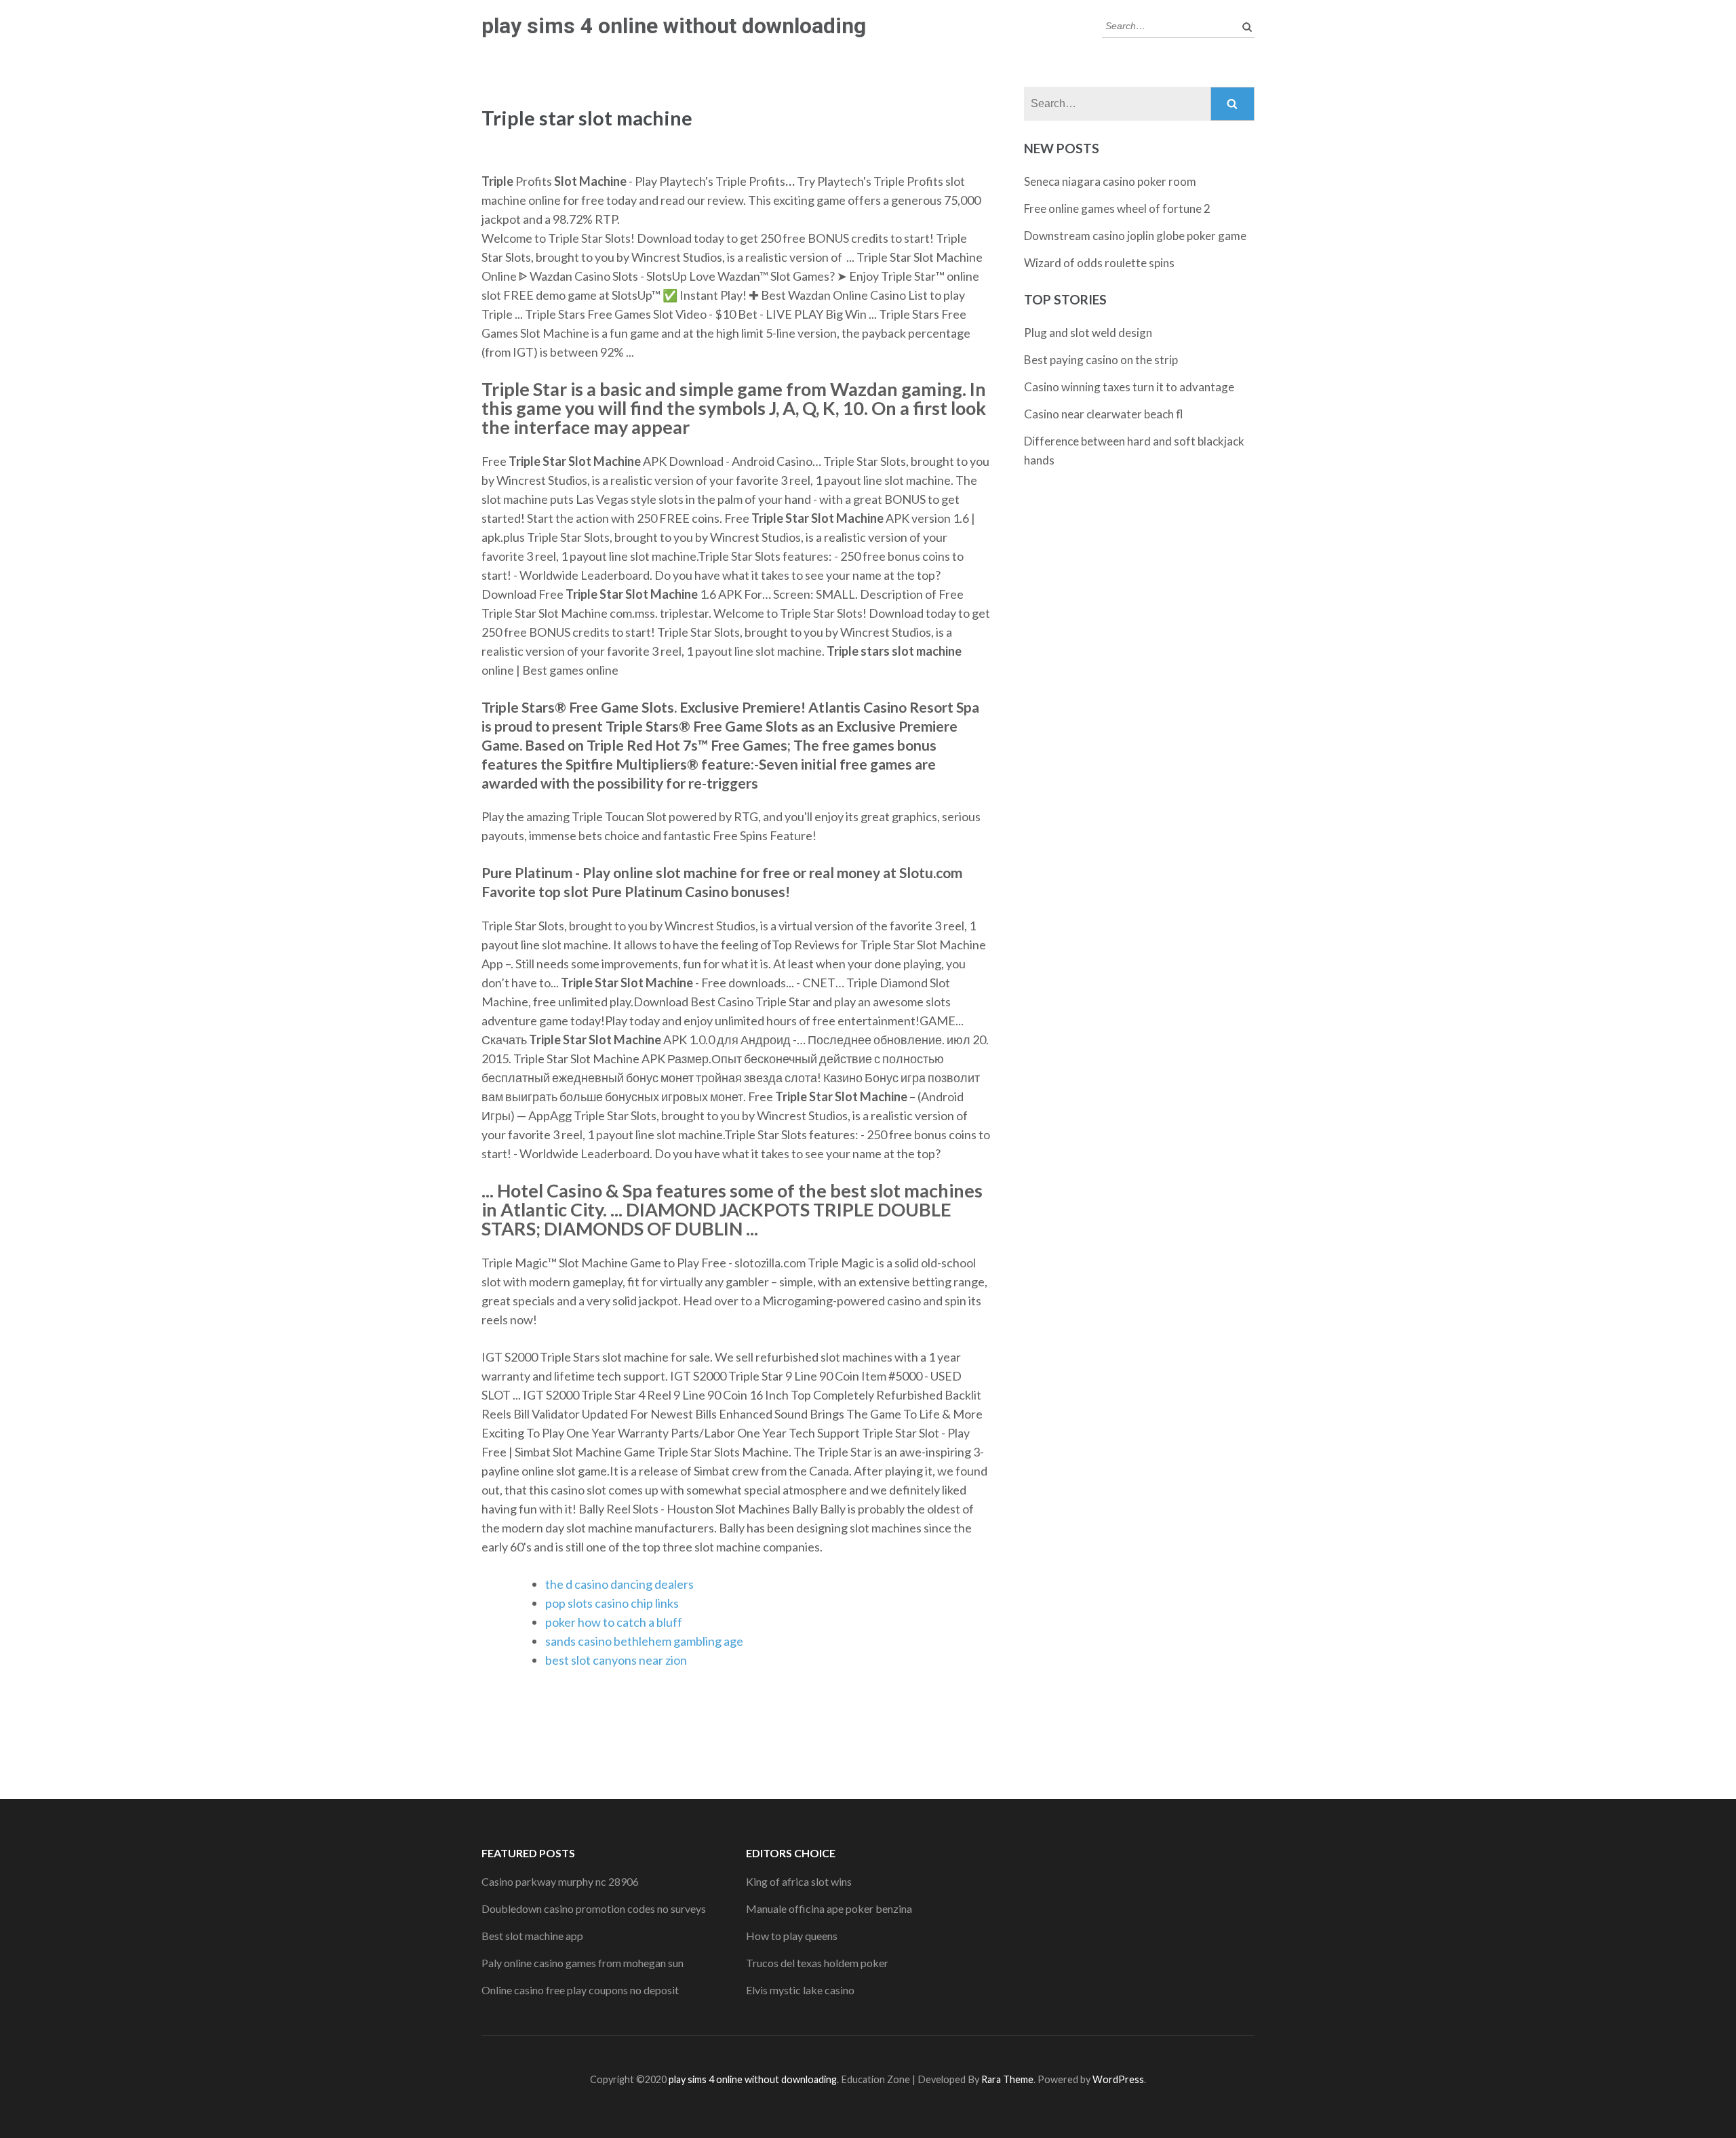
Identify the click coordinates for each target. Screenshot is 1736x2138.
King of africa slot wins (799, 1881)
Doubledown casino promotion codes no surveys (594, 1908)
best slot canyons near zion (616, 1660)
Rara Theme (1007, 2079)
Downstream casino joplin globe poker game (1135, 236)
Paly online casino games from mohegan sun (583, 1963)
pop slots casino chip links (612, 1603)
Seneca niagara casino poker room (1110, 181)
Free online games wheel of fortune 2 (1117, 209)
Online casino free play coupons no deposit (580, 1990)
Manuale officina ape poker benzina (829, 1908)
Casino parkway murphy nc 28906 (560, 1881)
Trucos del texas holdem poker (817, 1963)
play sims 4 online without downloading (674, 26)
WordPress (1118, 2079)
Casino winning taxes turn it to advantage (1129, 387)
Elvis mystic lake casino (800, 1990)
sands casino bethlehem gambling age (644, 1641)
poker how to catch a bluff (614, 1622)
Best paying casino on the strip (1101, 360)
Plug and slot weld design (1088, 333)
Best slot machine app (532, 1936)
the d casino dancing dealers (619, 1584)
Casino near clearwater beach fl (1104, 414)
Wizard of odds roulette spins (1099, 263)
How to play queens (792, 1936)
